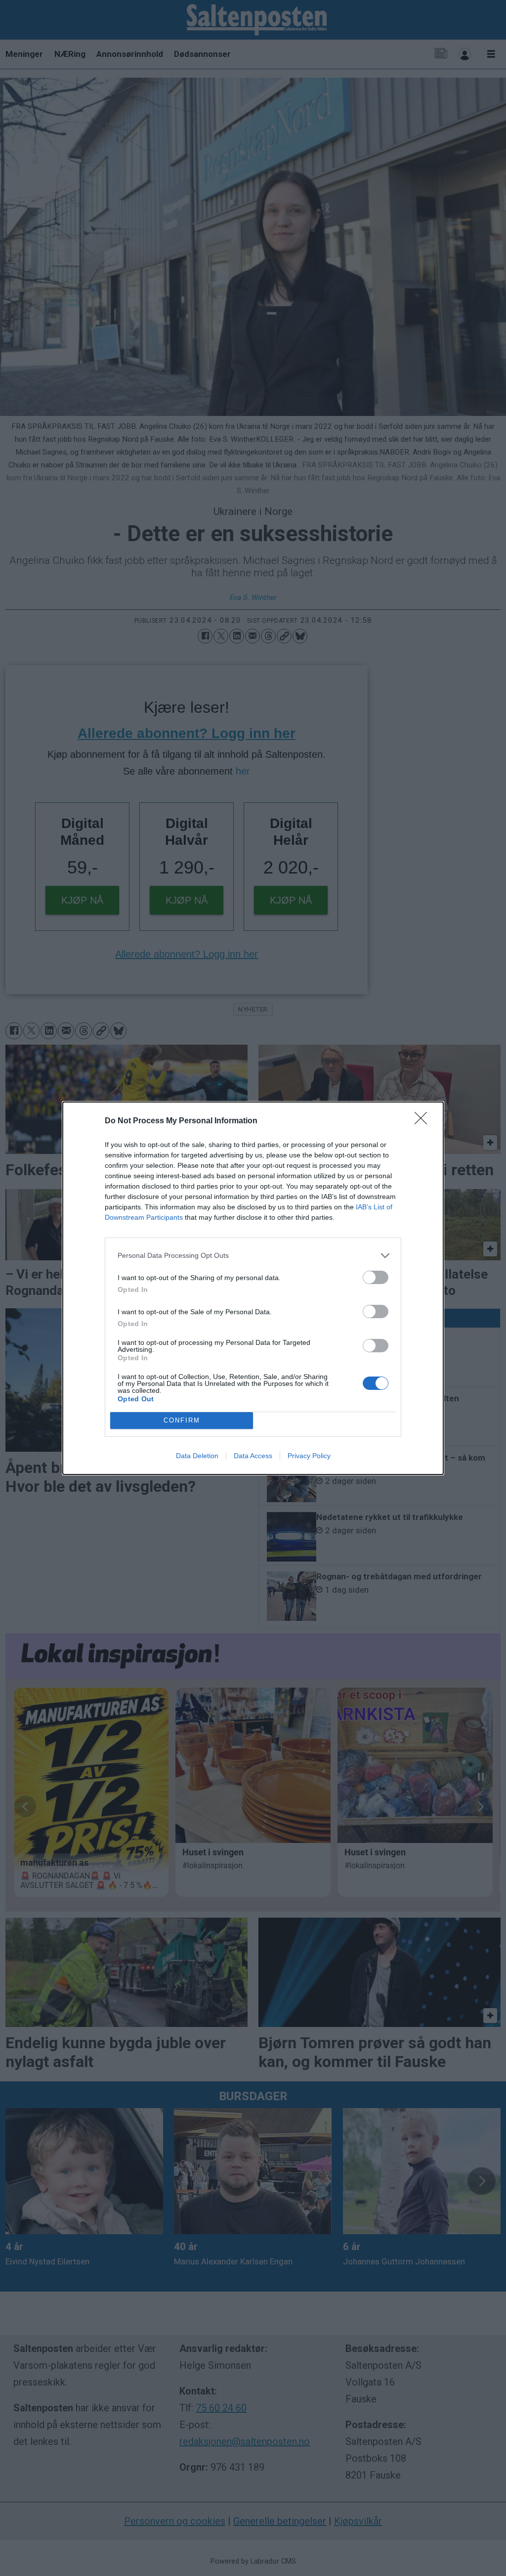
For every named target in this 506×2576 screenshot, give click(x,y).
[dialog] (253, 1288)
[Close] (424, 1121)
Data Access (253, 1456)
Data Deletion (197, 1456)
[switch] (376, 1277)
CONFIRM (182, 1420)
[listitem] (253, 1256)
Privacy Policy (309, 1456)
